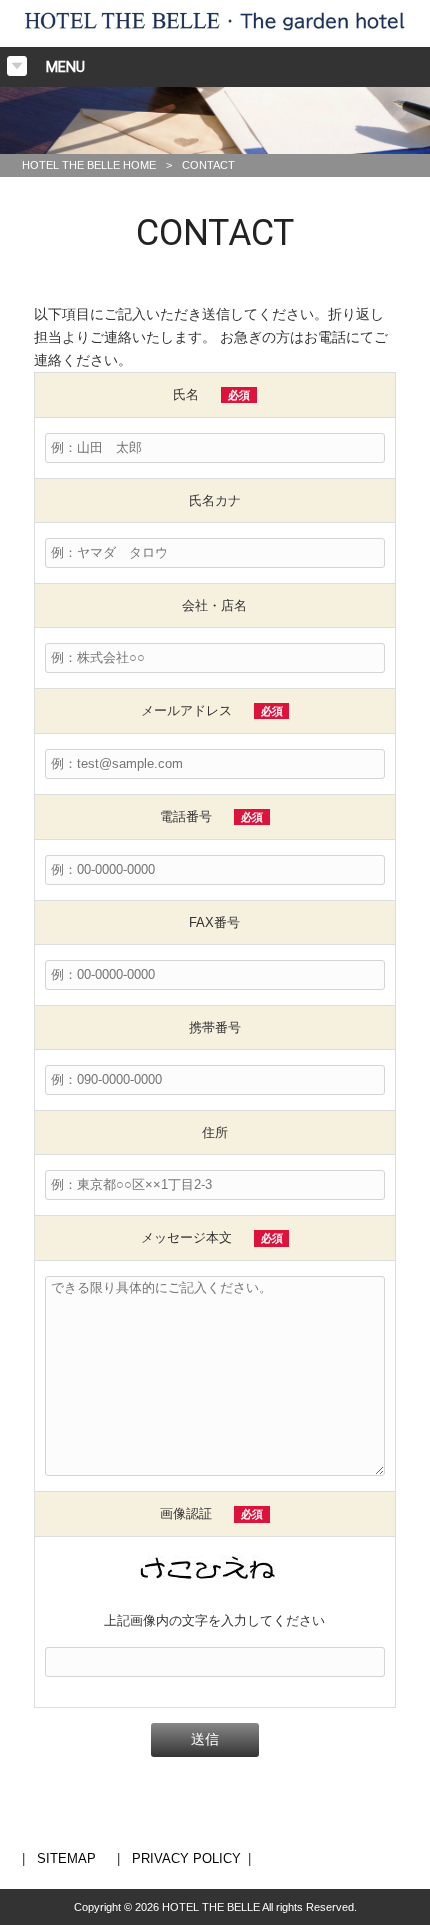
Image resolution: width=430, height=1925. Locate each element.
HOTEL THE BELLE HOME (89, 165)
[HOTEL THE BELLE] (215, 35)
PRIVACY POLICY (186, 1858)
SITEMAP (66, 1858)
